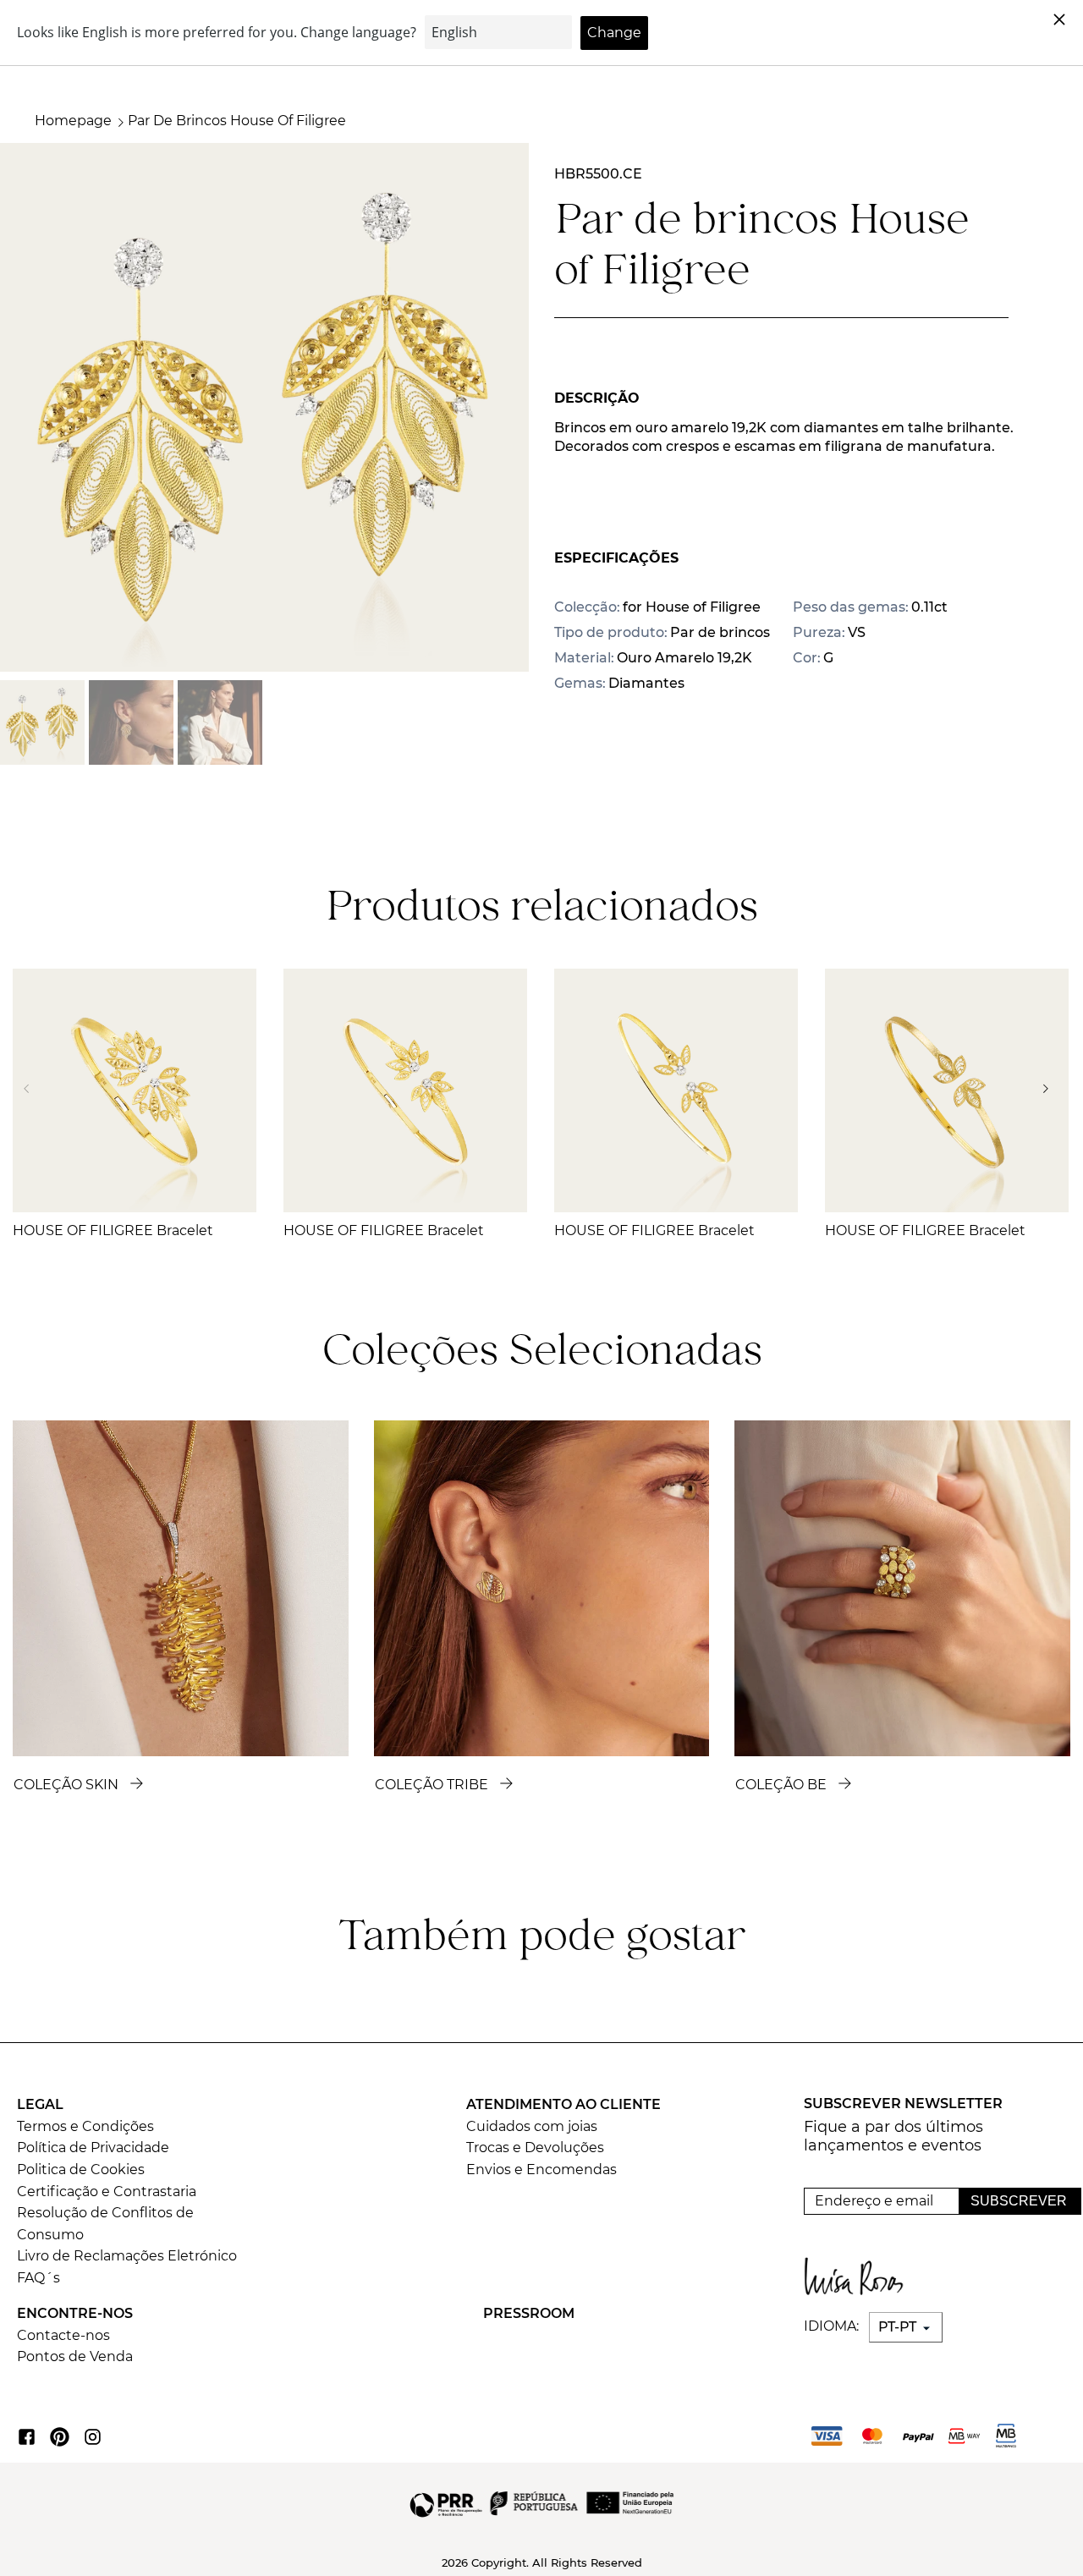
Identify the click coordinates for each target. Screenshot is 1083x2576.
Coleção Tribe (432, 1785)
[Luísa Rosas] (860, 2272)
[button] (1050, 1089)
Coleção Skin (66, 1785)
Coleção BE (781, 1785)
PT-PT (899, 2327)
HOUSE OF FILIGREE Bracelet (113, 1230)
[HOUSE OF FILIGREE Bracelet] (135, 1090)
